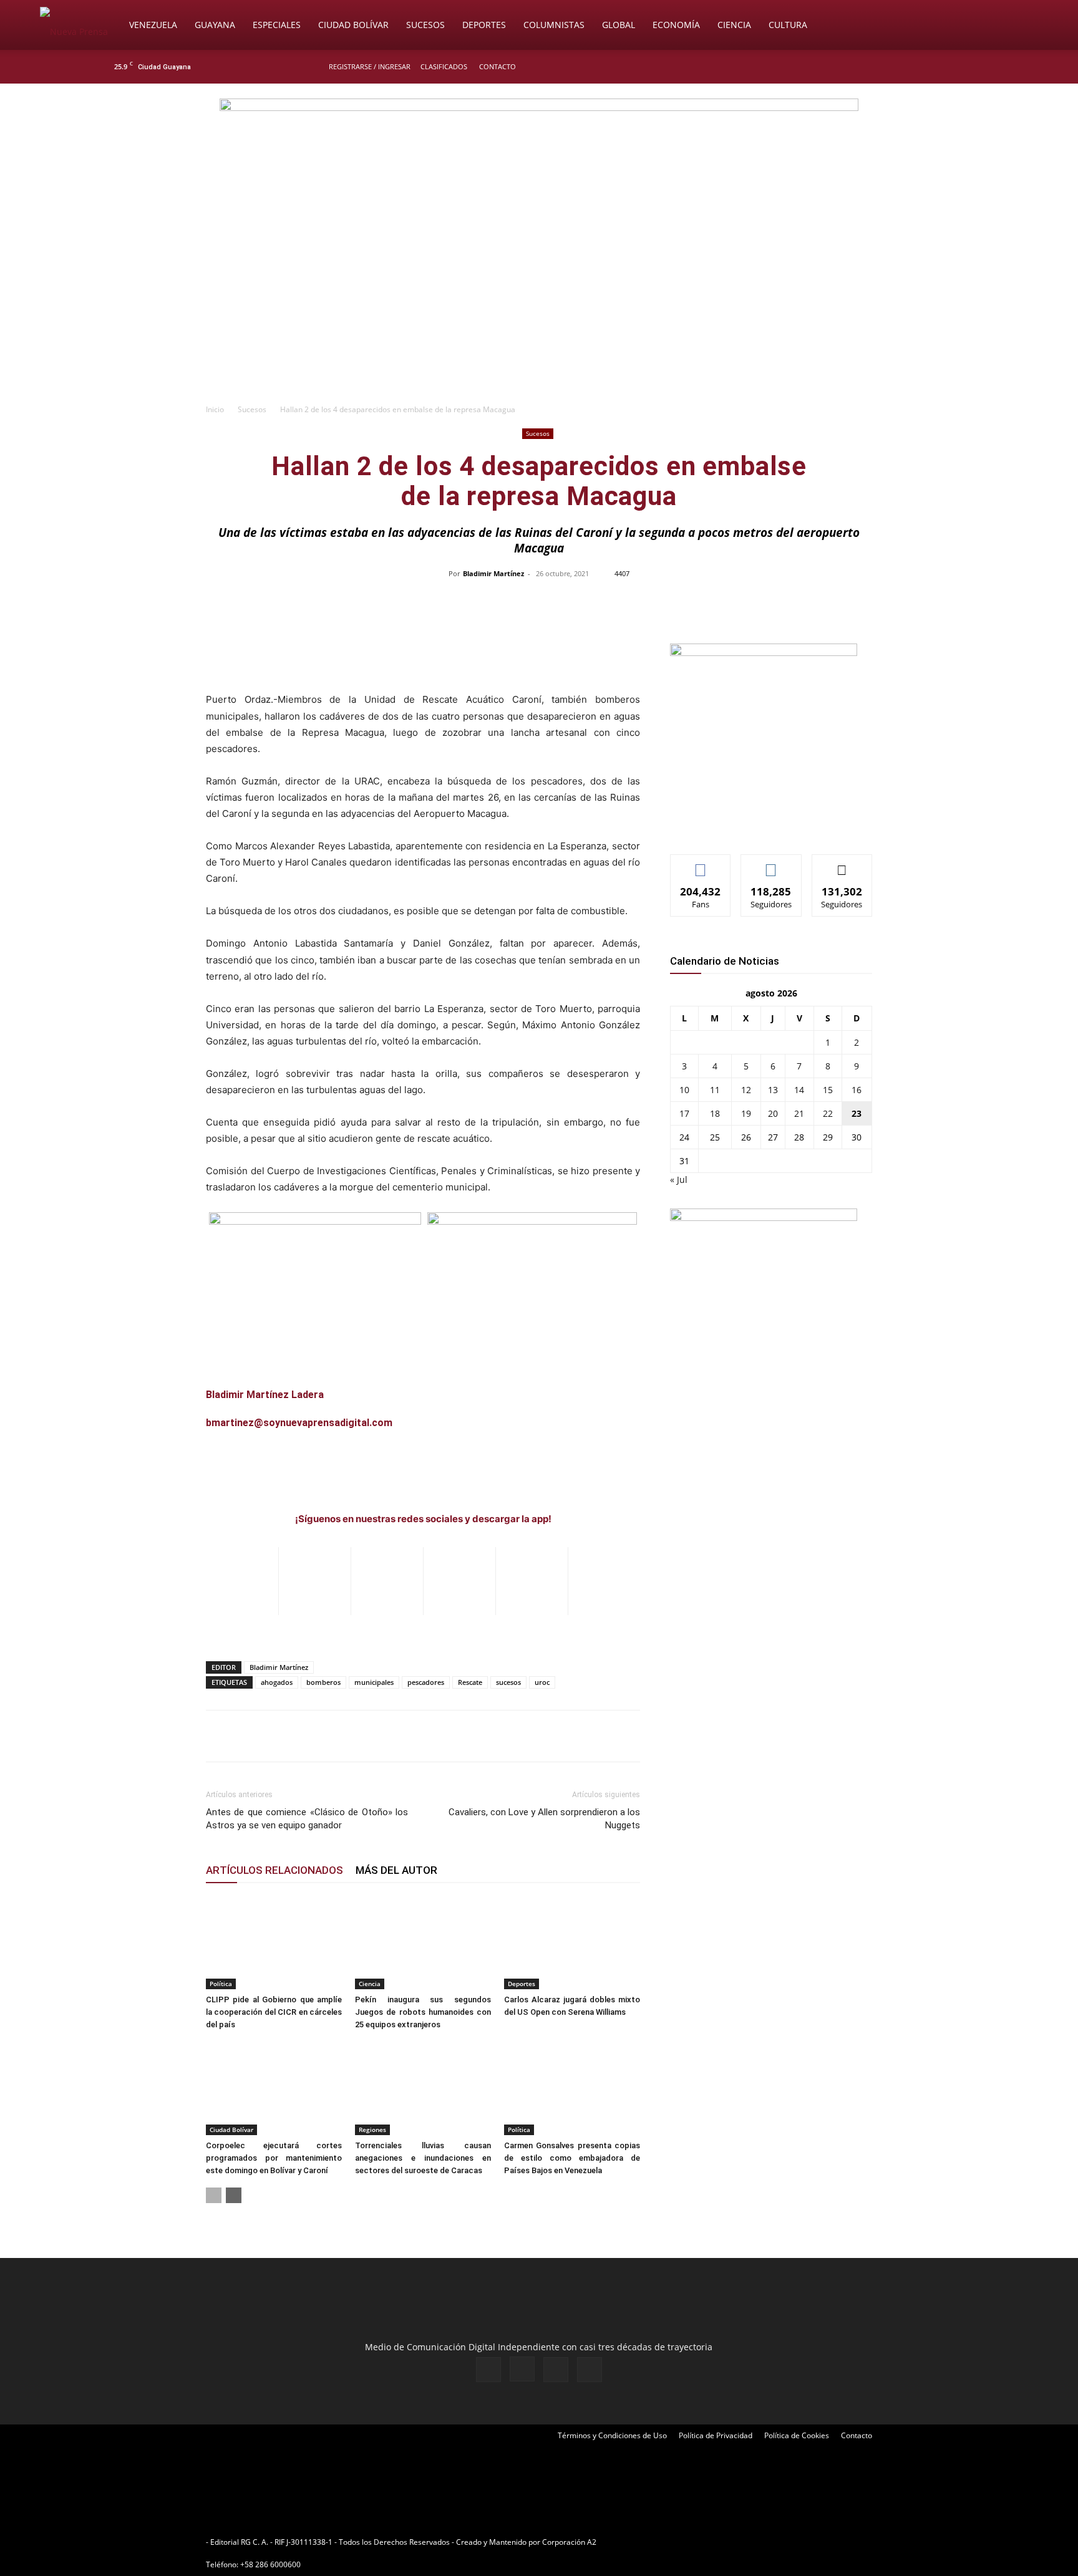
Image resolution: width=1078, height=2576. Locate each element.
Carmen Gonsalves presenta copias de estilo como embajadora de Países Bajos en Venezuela (572, 2158)
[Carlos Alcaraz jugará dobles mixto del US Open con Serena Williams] (572, 1942)
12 (746, 1090)
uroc (542, 1682)
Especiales (277, 25)
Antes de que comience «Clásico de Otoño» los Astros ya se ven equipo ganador (307, 1819)
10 (684, 1090)
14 (799, 1090)
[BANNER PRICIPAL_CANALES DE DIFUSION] (539, 154)
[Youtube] (966, 67)
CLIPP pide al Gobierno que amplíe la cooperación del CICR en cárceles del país (274, 2012)
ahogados (277, 1682)
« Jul (679, 1179)
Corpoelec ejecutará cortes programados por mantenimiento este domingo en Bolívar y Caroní (274, 2158)
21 (799, 1113)
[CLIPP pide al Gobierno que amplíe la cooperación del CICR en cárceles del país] (274, 1942)
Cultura (788, 25)
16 (857, 1090)
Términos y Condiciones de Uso (612, 2435)
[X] (946, 67)
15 (828, 1090)
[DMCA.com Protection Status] (696, 2542)
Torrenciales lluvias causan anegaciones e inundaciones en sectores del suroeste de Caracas (423, 2158)
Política (221, 1984)
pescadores (426, 1682)
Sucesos (425, 25)
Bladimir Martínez (493, 573)
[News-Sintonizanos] (764, 653)
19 (746, 1113)
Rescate (470, 1682)
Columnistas (554, 25)
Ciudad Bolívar (353, 25)
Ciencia (734, 25)
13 (773, 1090)
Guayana (215, 25)
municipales (374, 1682)
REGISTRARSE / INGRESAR (370, 66)
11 (715, 1090)
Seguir (771, 864)
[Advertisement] (539, 303)
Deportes (484, 25)
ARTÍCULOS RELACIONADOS (274, 1870)
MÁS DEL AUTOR (396, 1870)
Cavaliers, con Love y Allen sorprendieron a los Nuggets (544, 1819)
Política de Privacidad (716, 2435)
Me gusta (701, 864)
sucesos (508, 1682)
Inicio (215, 409)
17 (684, 1113)
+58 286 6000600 (270, 2564)
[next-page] (234, 2195)
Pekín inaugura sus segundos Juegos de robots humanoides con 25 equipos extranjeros (423, 2012)
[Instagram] (925, 67)
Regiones (372, 2130)
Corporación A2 (569, 2542)
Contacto (498, 66)
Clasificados (444, 66)
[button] (1023, 26)
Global (619, 25)
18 (715, 1113)
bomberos (323, 1682)
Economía (676, 25)
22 (828, 1113)
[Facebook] (905, 67)
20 (773, 1113)
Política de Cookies (797, 2435)
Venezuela (153, 25)
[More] (802, 602)
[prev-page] (214, 2195)
